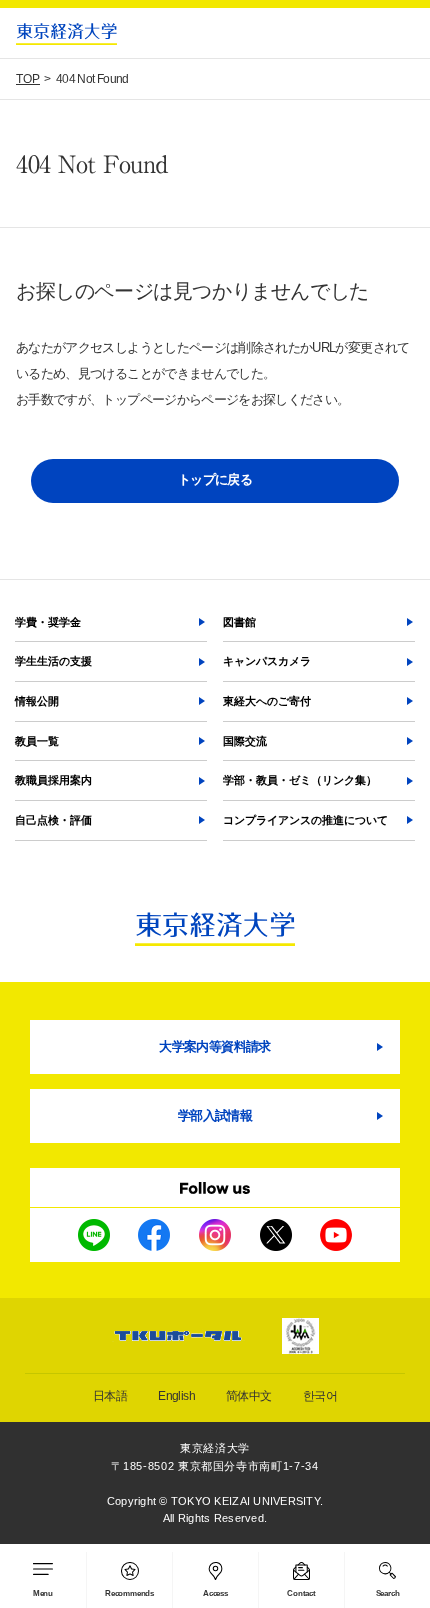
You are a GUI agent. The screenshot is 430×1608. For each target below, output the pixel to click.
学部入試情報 (215, 1115)
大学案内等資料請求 (214, 1046)
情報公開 (37, 701)
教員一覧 (37, 741)
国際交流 (245, 741)
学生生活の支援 (53, 661)
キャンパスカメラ (267, 661)
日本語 (110, 1396)
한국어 (320, 1396)
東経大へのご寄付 (267, 701)
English (176, 1396)
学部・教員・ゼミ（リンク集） (300, 780)
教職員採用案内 (53, 780)
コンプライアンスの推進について (305, 820)
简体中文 (249, 1396)
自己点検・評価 (53, 820)
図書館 (239, 622)
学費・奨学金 (48, 622)
